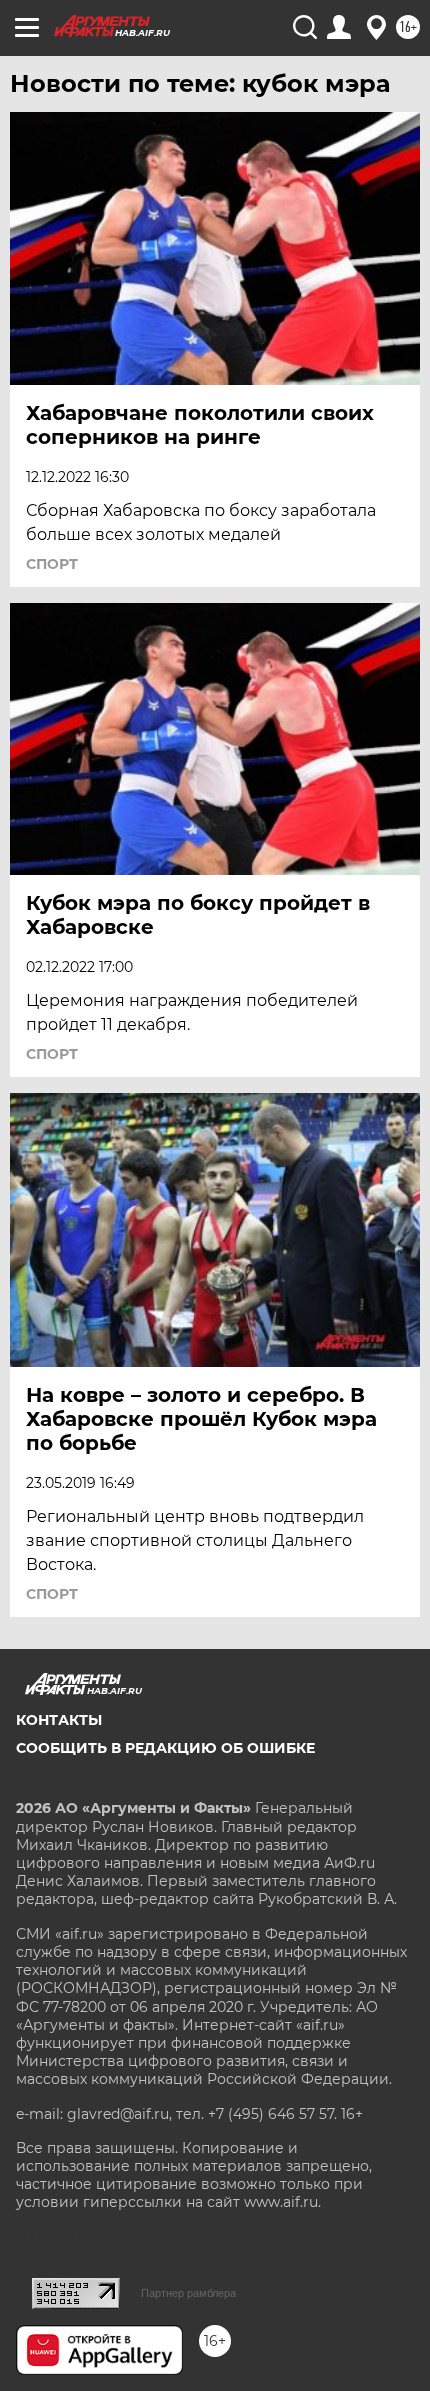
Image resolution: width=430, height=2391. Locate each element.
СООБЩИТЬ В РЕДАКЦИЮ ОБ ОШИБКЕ (165, 1748)
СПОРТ (52, 564)
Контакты (59, 1720)
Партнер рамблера (188, 2293)
